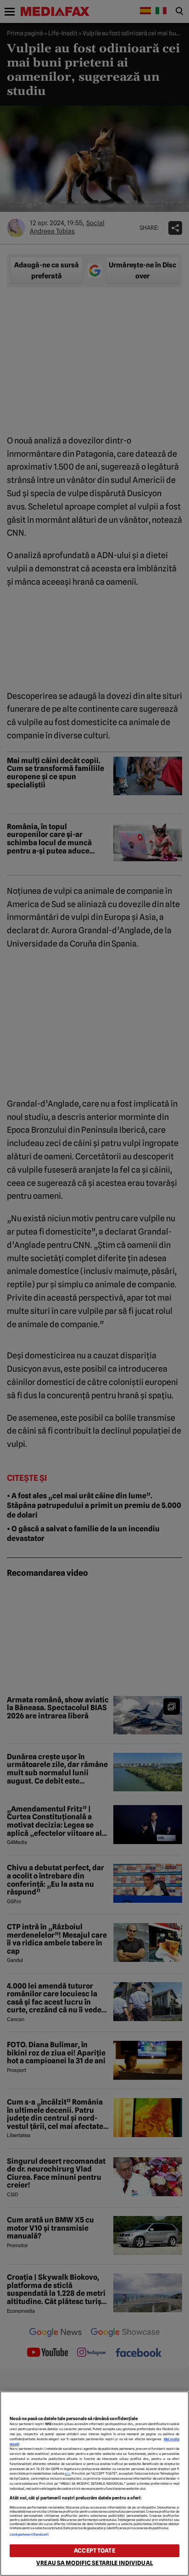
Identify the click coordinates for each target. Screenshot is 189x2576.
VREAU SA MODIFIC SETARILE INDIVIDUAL (94, 2563)
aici (67, 2474)
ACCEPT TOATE (94, 2551)
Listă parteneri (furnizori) (29, 2534)
